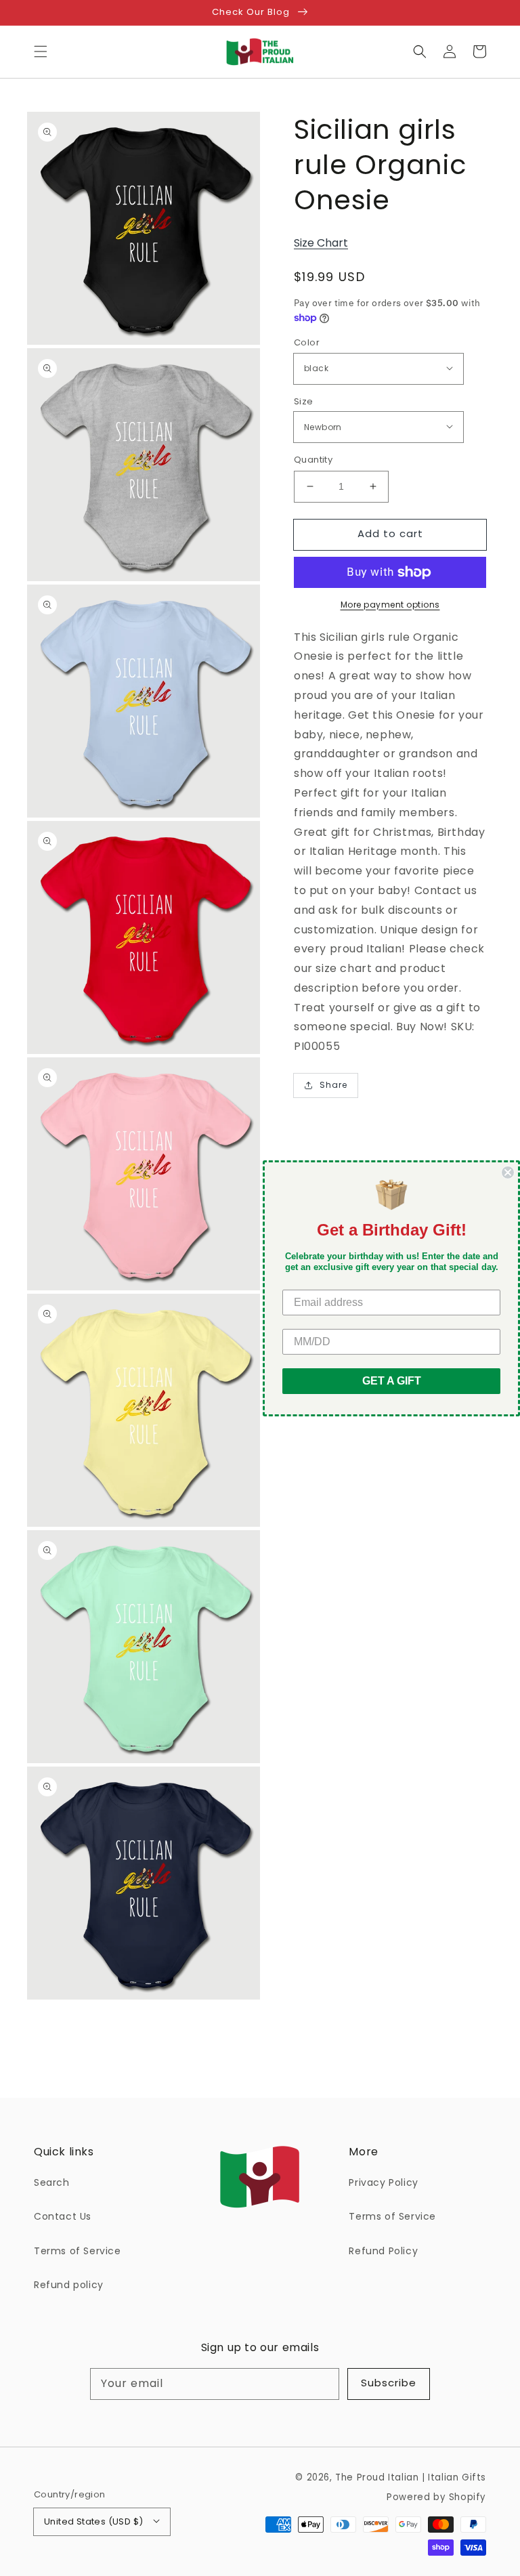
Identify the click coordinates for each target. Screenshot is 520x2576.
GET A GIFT (392, 1381)
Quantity (313, 460)
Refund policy (69, 2285)
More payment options (390, 605)
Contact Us (63, 2216)
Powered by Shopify (436, 2497)
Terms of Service (78, 2251)
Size (304, 401)
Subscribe (389, 2383)
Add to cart (390, 533)
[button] (41, 51)
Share (333, 1085)
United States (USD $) (93, 2521)
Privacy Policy (383, 2182)
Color (307, 342)
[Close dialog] (508, 1172)
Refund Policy (383, 2251)
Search (52, 2182)
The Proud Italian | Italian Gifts (411, 2477)
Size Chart (321, 243)
